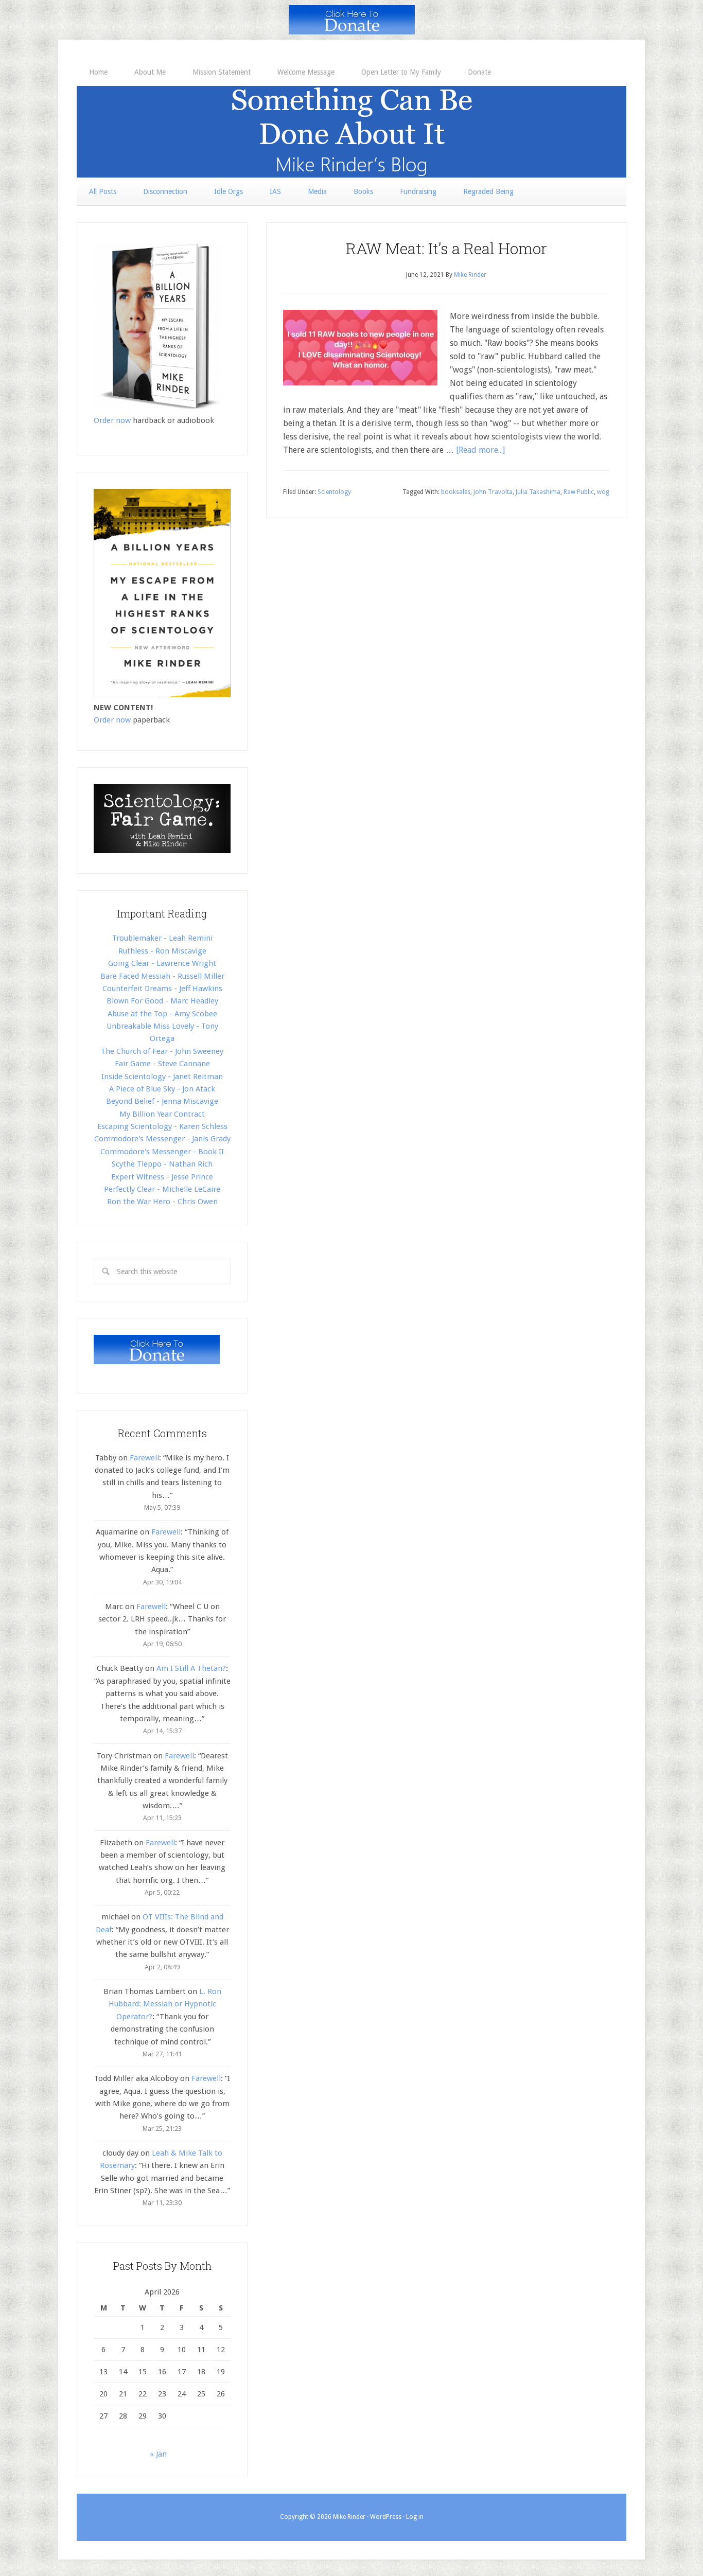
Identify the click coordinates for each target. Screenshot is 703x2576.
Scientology (334, 492)
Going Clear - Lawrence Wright (162, 963)
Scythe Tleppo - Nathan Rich (162, 1164)
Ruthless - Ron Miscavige (162, 951)
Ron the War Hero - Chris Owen (162, 1202)
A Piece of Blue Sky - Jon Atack (162, 1089)
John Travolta (493, 492)
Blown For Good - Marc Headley (162, 1001)
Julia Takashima (538, 492)
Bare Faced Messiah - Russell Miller (162, 976)
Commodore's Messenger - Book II (162, 1152)
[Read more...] (480, 450)
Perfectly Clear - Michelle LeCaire (162, 1189)
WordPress (386, 2517)
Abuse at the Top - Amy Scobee (162, 1014)
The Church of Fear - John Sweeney (162, 1051)
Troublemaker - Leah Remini (162, 938)
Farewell (144, 1458)
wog (603, 492)
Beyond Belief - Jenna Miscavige (162, 1101)
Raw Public (579, 492)
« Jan (158, 2454)
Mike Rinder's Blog (351, 132)
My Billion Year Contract (162, 1114)
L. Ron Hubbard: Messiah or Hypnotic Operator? (165, 2004)
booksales (456, 492)
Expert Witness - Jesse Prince (162, 1177)
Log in (415, 2517)
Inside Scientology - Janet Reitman (162, 1077)
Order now (112, 420)
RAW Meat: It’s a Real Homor (446, 248)
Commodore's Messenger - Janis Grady (162, 1139)
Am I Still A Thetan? (191, 1668)
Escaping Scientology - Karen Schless (162, 1126)
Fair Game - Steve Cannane (162, 1064)
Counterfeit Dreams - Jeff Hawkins (162, 989)
